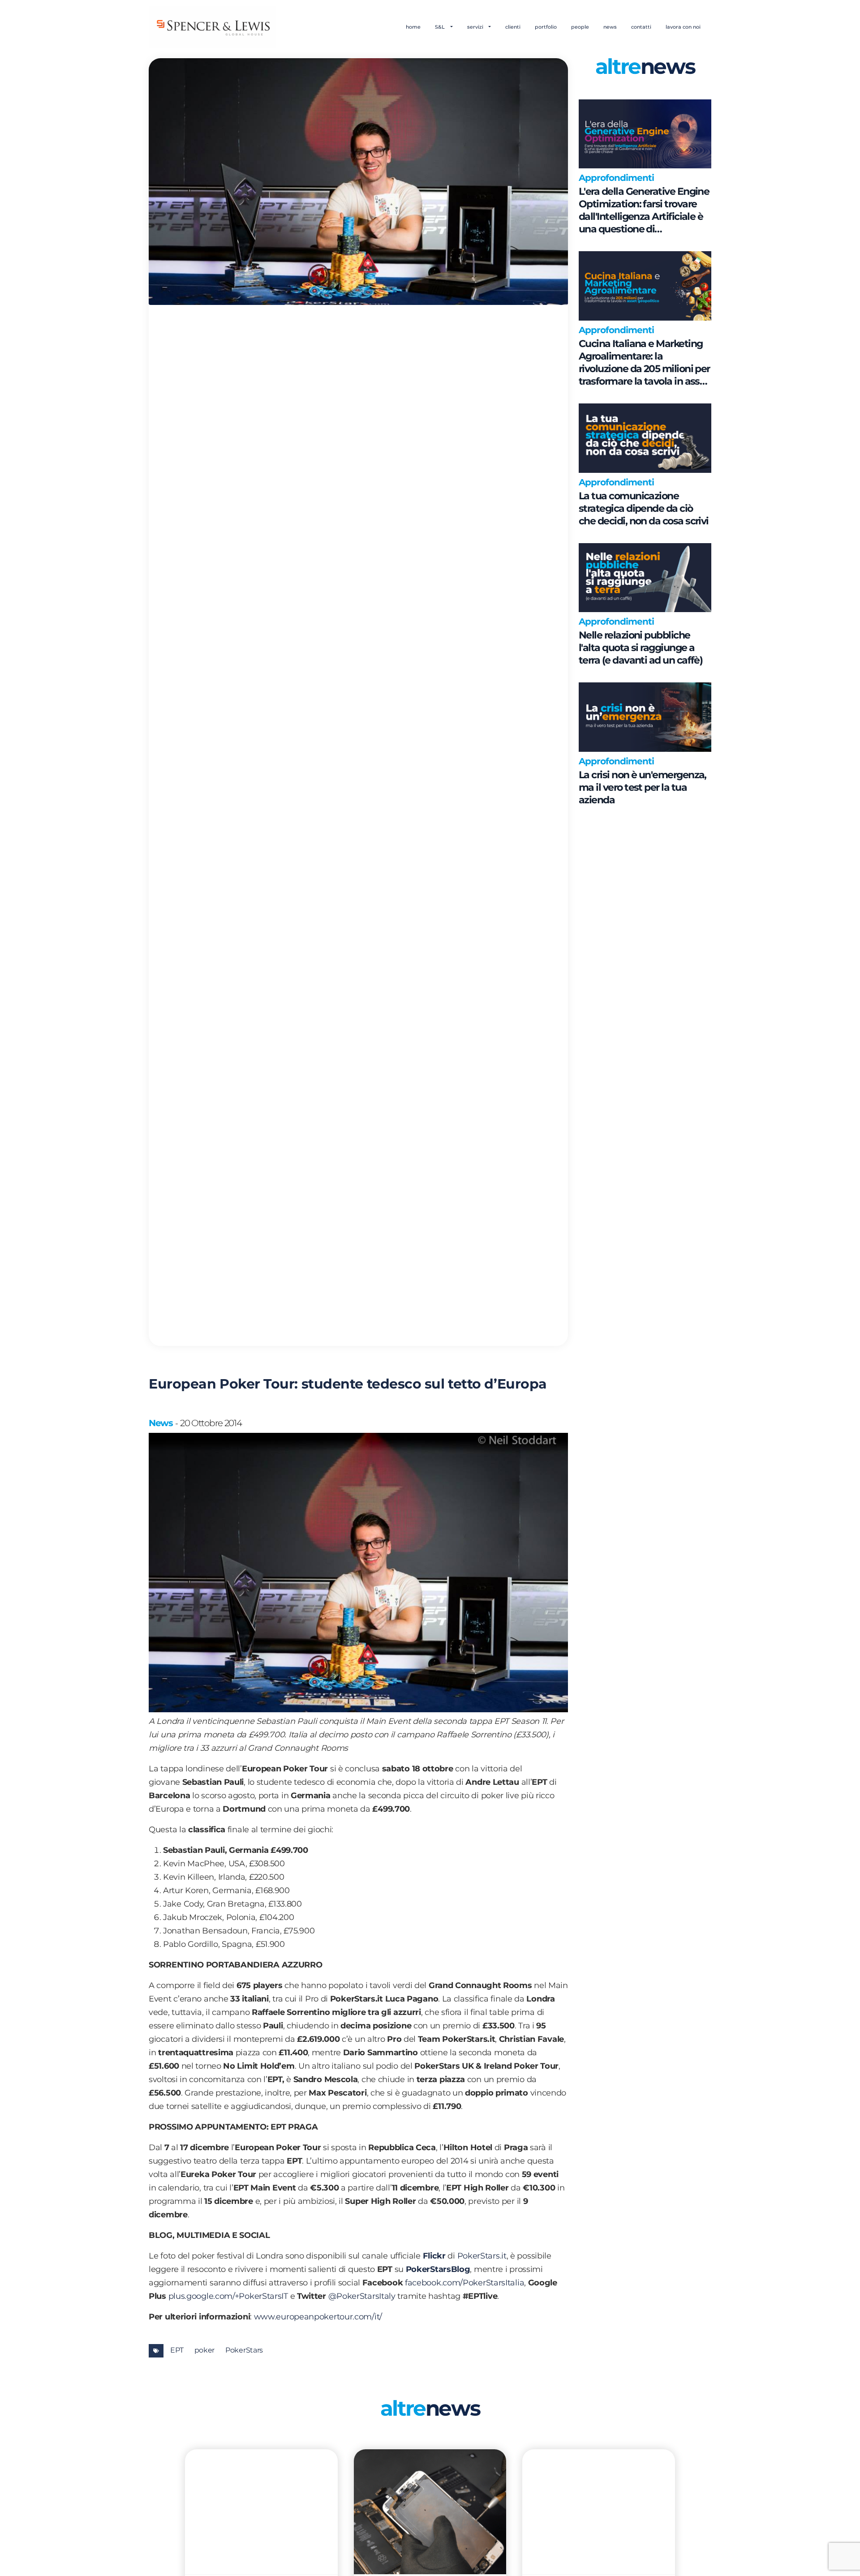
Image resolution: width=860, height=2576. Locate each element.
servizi (476, 27)
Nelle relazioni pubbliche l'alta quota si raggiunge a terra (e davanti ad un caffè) (641, 648)
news (610, 27)
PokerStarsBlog (438, 2269)
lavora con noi (683, 27)
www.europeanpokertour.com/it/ (318, 2317)
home (413, 27)
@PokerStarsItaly (362, 2296)
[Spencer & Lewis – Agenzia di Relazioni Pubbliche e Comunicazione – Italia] (213, 27)
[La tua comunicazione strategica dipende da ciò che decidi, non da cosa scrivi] (645, 438)
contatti (641, 27)
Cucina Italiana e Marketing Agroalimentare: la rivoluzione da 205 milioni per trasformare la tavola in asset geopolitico (644, 363)
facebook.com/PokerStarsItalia (464, 2283)
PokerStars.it (482, 2256)
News (161, 1423)
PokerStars (244, 2350)
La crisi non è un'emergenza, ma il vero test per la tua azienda (643, 787)
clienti (513, 27)
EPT (177, 2350)
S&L (441, 27)
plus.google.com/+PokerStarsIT (228, 2296)
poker (205, 2350)
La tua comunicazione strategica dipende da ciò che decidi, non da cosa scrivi (644, 508)
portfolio (546, 27)
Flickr (434, 2256)
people (580, 27)
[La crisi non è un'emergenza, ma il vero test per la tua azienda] (645, 717)
